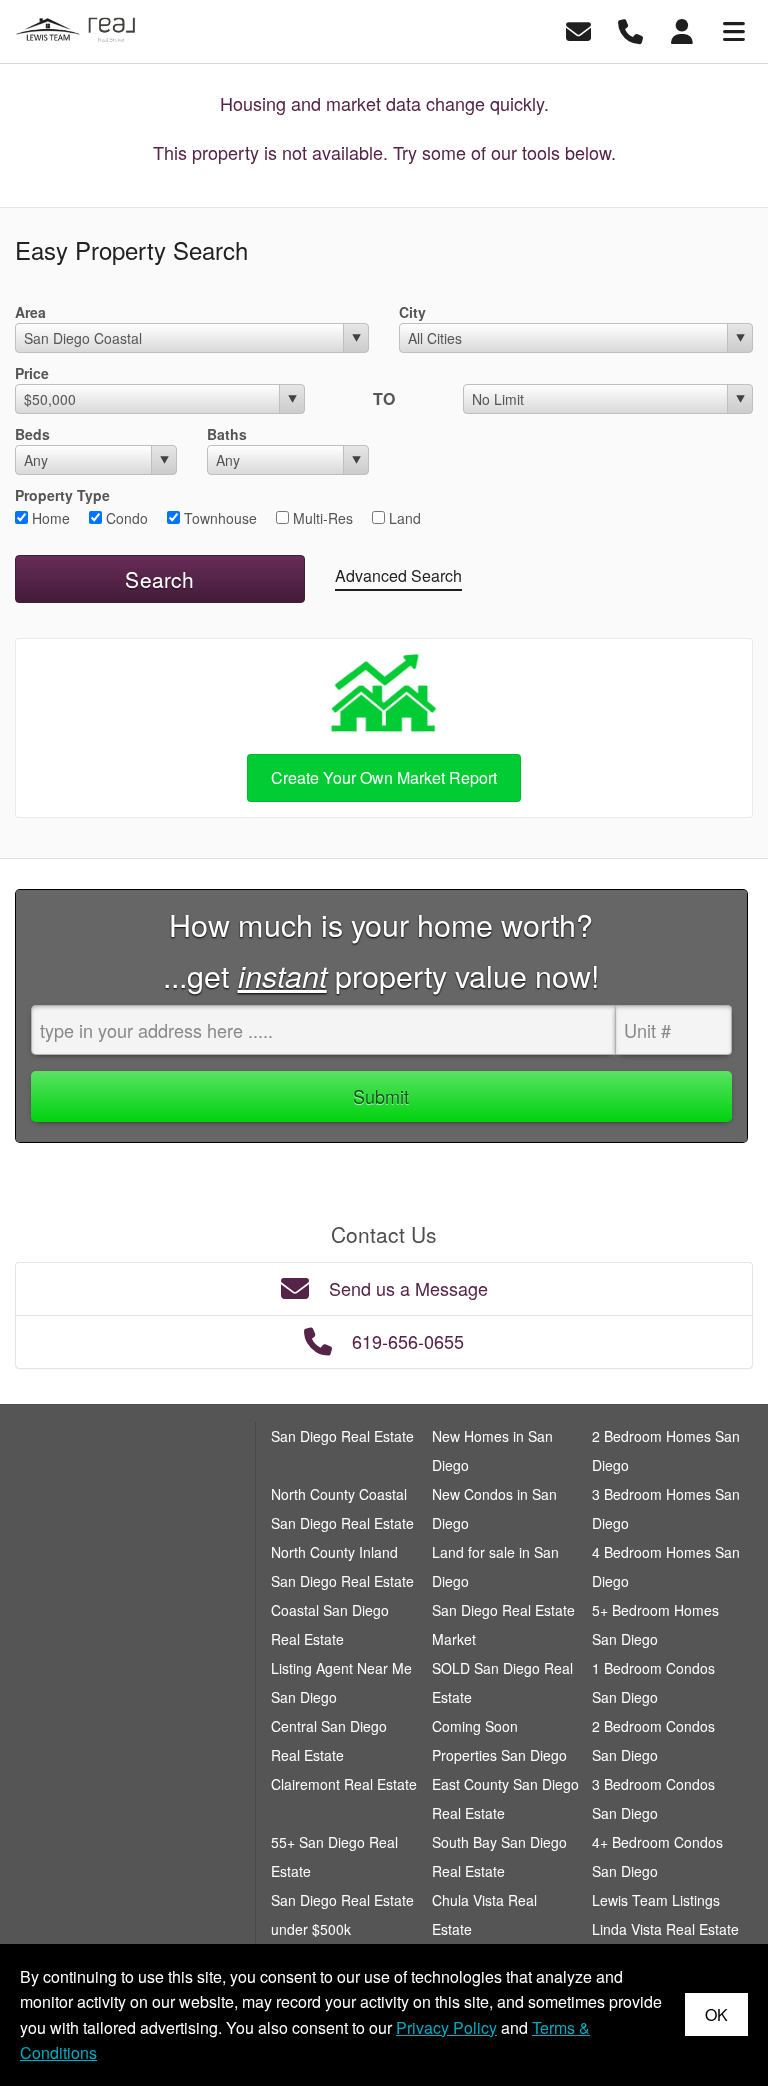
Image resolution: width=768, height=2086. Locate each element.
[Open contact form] (578, 29)
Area (30, 312)
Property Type (62, 495)
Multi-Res (321, 518)
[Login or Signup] (682, 29)
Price (32, 373)
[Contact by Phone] (630, 29)
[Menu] (734, 29)
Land (403, 518)
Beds (32, 434)
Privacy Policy (446, 2027)
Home (49, 518)
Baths (227, 434)
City (412, 312)
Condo (125, 518)
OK (716, 2014)
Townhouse (218, 518)
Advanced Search (398, 575)
